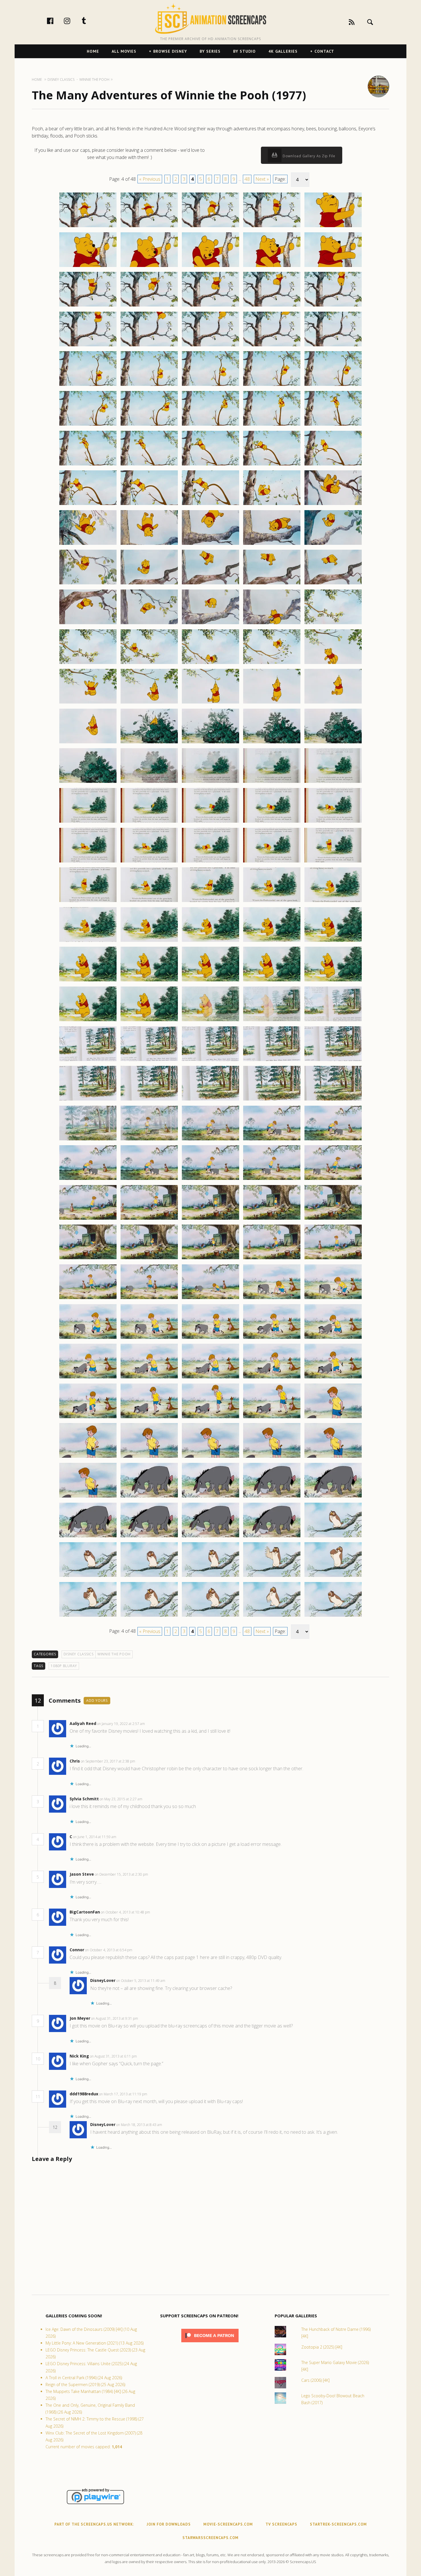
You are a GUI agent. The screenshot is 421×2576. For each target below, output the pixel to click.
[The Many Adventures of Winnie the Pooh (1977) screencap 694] (272, 1418)
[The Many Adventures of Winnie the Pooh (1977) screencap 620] (333, 822)
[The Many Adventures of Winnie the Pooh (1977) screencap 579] (272, 505)
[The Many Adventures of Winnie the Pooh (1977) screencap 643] (210, 1021)
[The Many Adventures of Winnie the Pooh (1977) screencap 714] (272, 1577)
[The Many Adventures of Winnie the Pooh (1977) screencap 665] (333, 1180)
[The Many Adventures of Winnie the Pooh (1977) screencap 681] (88, 1339)
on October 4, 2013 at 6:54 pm (109, 1950)
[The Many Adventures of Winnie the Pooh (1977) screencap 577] (149, 505)
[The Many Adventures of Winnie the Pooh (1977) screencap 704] (272, 1497)
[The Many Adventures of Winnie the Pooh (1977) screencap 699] (272, 1457)
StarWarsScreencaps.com (210, 2538)
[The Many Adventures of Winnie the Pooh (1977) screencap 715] (333, 1577)
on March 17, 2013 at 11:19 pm (124, 2094)
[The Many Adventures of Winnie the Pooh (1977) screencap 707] (149, 1537)
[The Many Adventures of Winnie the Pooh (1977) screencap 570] (333, 425)
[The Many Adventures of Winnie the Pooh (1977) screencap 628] (210, 902)
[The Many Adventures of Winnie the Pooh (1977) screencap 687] (149, 1378)
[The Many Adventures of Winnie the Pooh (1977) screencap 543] (210, 227)
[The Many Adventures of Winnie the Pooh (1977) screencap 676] (88, 1299)
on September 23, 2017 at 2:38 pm (108, 1761)
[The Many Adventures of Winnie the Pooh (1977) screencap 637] (149, 981)
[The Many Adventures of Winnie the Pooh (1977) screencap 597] (149, 664)
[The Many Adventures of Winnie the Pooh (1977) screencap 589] (272, 584)
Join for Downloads (169, 2524)
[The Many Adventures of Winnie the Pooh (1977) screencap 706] (88, 1537)
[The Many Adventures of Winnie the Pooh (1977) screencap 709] (272, 1537)
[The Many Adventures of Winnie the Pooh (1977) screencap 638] (210, 981)
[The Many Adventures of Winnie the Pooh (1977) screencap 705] (333, 1497)
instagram (73, 21)
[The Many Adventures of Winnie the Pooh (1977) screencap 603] (210, 703)
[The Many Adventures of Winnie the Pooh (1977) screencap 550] (333, 267)
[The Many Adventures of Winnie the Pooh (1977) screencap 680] (333, 1299)
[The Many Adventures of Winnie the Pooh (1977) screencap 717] (149, 1616)
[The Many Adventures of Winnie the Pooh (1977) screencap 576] (88, 505)
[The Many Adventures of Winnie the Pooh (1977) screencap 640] (333, 981)
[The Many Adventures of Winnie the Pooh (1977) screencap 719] (272, 1616)
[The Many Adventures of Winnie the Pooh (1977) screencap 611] (88, 783)
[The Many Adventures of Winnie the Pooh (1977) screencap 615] (333, 783)
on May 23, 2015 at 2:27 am (121, 1799)
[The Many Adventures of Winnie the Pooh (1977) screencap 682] (149, 1339)
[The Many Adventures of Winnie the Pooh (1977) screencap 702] (149, 1497)
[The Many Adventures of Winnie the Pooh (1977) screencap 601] (88, 703)
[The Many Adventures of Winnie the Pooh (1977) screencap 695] (333, 1418)
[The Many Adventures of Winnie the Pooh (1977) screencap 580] (333, 505)
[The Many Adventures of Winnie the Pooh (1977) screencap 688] (210, 1378)
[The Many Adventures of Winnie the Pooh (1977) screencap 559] (272, 346)
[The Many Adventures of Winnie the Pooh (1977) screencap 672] (149, 1259)
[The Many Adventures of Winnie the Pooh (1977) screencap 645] (333, 1021)
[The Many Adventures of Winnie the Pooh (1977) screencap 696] (88, 1457)
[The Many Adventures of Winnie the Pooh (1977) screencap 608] (210, 743)
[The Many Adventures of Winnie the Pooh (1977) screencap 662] (149, 1180)
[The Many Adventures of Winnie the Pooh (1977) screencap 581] (88, 545)
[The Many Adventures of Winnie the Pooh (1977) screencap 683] (210, 1339)
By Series (210, 51)
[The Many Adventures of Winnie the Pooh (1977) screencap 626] (88, 902)
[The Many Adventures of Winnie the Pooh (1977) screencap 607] (149, 743)
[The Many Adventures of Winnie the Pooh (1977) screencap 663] (210, 1180)
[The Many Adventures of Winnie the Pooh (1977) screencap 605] (333, 703)
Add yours (97, 1700)
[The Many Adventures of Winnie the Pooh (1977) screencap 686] (88, 1378)
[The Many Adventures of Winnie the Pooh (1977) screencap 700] (333, 1457)
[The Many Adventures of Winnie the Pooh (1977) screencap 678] (210, 1299)
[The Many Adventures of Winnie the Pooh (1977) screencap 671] (88, 1259)
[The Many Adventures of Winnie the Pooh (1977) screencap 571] (88, 465)
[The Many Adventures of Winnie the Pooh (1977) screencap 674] (272, 1259)
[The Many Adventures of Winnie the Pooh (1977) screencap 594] (272, 624)
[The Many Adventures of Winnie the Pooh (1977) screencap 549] (272, 267)
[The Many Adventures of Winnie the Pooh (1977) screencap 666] (88, 1219)
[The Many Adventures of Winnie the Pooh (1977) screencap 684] (272, 1339)
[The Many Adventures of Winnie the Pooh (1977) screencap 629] (272, 902)
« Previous (150, 179)
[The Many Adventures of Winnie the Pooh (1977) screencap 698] (210, 1457)
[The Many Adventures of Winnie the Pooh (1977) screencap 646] (88, 1061)
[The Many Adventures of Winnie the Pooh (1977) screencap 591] (88, 624)
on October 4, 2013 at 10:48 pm (126, 1912)
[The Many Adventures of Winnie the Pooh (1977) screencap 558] (210, 346)
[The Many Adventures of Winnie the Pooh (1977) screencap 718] (210, 1616)
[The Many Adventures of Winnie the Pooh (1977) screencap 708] (210, 1537)
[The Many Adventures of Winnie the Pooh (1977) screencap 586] (88, 584)
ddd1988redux (84, 2094)
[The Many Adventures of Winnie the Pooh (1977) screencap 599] (272, 664)
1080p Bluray (64, 1666)
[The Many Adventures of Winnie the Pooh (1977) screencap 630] (333, 902)
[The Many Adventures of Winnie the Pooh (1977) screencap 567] (149, 425)
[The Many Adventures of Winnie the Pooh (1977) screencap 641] (88, 1021)
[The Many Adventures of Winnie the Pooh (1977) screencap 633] (210, 942)
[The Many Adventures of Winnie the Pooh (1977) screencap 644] (272, 1021)
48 (247, 179)
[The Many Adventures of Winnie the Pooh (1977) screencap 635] (333, 942)
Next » (262, 179)
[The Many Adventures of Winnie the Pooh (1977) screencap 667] (149, 1219)
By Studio (244, 51)
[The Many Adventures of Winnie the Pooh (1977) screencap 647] (149, 1061)
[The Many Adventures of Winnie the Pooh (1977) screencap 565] (333, 386)
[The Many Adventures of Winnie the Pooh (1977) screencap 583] (210, 545)
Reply (154, 1724)
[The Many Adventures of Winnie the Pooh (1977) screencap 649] (272, 1061)
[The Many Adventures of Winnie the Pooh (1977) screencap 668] (210, 1219)
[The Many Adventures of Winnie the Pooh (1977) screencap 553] (210, 306)
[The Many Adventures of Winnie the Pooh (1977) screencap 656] (88, 1140)
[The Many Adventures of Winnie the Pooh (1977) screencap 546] (88, 267)
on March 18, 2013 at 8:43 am (140, 2125)
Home (93, 51)
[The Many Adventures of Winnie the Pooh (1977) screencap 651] (88, 1100)
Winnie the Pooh (114, 1654)
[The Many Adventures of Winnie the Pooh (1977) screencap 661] (88, 1180)
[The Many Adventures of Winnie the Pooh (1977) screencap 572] (149, 465)
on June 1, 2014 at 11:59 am (95, 1837)
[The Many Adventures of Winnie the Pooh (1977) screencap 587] (149, 584)
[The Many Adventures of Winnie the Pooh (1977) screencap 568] (210, 425)
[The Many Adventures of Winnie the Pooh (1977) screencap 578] (210, 505)
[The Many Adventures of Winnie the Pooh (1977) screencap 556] (88, 346)
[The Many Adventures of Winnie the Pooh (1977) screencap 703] (210, 1497)
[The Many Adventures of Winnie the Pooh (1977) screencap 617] (149, 822)
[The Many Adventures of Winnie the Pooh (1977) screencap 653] (210, 1100)
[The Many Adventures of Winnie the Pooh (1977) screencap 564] (272, 386)
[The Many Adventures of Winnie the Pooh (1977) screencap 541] (88, 227)
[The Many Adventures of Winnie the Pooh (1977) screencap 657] (149, 1140)
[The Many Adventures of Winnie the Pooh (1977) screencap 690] (333, 1378)
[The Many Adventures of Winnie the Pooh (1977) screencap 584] (272, 545)
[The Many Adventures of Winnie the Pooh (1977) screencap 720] (333, 1616)
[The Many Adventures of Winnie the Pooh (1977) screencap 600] (333, 664)
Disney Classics (79, 1654)
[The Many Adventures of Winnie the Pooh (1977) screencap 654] (272, 1100)
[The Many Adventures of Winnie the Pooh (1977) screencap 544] (272, 227)
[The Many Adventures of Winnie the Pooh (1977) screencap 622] (149, 862)
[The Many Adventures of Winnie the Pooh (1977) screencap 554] (272, 306)
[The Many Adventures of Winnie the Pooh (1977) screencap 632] (149, 942)
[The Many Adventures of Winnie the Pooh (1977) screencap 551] (88, 306)
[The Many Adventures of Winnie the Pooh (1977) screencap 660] (333, 1140)
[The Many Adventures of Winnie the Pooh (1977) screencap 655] (333, 1100)
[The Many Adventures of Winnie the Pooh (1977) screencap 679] (272, 1299)
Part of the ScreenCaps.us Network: (94, 2524)
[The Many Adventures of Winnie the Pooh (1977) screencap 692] (149, 1418)
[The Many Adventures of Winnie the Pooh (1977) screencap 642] (149, 1021)
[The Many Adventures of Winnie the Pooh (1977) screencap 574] (272, 465)
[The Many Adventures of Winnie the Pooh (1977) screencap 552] (149, 306)
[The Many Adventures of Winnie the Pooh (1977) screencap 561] (88, 386)
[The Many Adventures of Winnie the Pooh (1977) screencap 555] (333, 306)
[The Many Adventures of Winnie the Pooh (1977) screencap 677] (149, 1299)
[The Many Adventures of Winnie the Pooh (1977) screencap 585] (333, 545)
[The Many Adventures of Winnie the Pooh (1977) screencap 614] (272, 783)
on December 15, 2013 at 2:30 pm (122, 1874)
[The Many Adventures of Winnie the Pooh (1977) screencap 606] (88, 743)
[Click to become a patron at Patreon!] (210, 2344)
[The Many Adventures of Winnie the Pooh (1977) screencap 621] (88, 862)
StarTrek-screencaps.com (338, 2524)
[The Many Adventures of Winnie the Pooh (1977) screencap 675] (333, 1259)
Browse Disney (170, 51)
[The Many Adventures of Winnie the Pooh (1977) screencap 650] (333, 1061)
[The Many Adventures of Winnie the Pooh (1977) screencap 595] (333, 624)
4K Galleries (283, 51)
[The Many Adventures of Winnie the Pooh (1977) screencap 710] (333, 1537)
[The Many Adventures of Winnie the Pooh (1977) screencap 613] (210, 783)
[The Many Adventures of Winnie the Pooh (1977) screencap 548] (210, 267)
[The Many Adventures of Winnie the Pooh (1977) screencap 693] (210, 1418)
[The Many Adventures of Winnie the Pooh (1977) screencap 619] (272, 822)
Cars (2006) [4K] (315, 2380)
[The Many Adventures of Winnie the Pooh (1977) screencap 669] (272, 1219)
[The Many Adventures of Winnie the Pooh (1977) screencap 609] (272, 743)
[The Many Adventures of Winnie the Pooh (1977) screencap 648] (210, 1061)
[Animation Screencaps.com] (210, 19)
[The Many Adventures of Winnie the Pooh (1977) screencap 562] (149, 386)
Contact (324, 51)
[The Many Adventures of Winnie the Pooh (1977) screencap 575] (333, 465)
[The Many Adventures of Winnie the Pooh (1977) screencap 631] (88, 942)
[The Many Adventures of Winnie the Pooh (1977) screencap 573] (210, 465)
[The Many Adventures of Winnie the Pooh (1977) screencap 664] (272, 1180)
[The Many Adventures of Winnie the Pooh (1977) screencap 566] (88, 425)
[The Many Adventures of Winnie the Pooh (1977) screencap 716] (88, 1616)
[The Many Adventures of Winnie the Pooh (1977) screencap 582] (149, 545)
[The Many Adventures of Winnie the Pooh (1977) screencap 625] (333, 862)
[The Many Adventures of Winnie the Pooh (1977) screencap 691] (88, 1418)
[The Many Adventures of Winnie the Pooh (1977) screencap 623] (210, 862)
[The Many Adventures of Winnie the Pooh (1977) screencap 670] (333, 1219)
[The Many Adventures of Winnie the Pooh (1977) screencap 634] (272, 942)
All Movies (124, 51)
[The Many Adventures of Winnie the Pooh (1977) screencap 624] (272, 862)
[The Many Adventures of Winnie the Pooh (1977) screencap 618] (210, 822)
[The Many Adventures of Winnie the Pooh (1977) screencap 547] (149, 267)
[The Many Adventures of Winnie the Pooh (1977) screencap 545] (333, 227)
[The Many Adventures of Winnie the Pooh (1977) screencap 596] (88, 664)
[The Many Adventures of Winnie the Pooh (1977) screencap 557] (149, 346)
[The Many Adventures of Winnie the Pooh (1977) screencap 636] (88, 981)
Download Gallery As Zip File (308, 156)
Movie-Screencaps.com (228, 2524)
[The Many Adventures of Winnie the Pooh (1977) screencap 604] (272, 703)
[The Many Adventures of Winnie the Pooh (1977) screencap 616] (88, 822)
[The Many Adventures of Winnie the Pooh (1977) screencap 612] (149, 783)
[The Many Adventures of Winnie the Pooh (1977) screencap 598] (210, 664)
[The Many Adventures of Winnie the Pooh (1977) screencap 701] (88, 1497)
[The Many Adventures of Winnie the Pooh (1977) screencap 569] (272, 425)
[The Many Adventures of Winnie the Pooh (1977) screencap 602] (149, 703)
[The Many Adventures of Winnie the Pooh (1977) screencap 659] (272, 1140)
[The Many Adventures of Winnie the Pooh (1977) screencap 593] (210, 624)
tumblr (90, 21)
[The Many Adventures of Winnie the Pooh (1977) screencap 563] (210, 386)
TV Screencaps (281, 2524)
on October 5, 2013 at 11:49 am (141, 1981)
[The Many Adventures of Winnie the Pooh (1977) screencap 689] (272, 1378)
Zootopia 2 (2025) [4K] (322, 2347)
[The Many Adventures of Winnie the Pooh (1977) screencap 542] (149, 227)
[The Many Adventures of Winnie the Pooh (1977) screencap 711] (88, 1577)
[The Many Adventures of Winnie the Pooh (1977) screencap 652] (149, 1100)
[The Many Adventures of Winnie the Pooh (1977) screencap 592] (149, 624)
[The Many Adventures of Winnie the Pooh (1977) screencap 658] (210, 1140)
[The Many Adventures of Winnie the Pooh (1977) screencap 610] (333, 743)
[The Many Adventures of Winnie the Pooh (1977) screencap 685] (333, 1339)
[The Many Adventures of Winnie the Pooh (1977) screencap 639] (272, 981)
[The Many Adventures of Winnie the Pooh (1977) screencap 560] (333, 346)
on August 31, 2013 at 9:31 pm (115, 2018)
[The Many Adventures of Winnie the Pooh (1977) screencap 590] (333, 584)
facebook (56, 21)
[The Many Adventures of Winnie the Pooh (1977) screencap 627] (149, 902)
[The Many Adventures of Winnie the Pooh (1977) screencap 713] (210, 1577)
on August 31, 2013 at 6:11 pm (114, 2056)
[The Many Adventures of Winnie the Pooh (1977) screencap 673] (210, 1259)
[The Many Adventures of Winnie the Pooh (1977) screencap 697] (149, 1457)
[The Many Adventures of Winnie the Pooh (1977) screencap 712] (149, 1577)
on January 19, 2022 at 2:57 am (121, 1724)
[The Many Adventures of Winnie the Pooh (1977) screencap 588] (210, 584)
